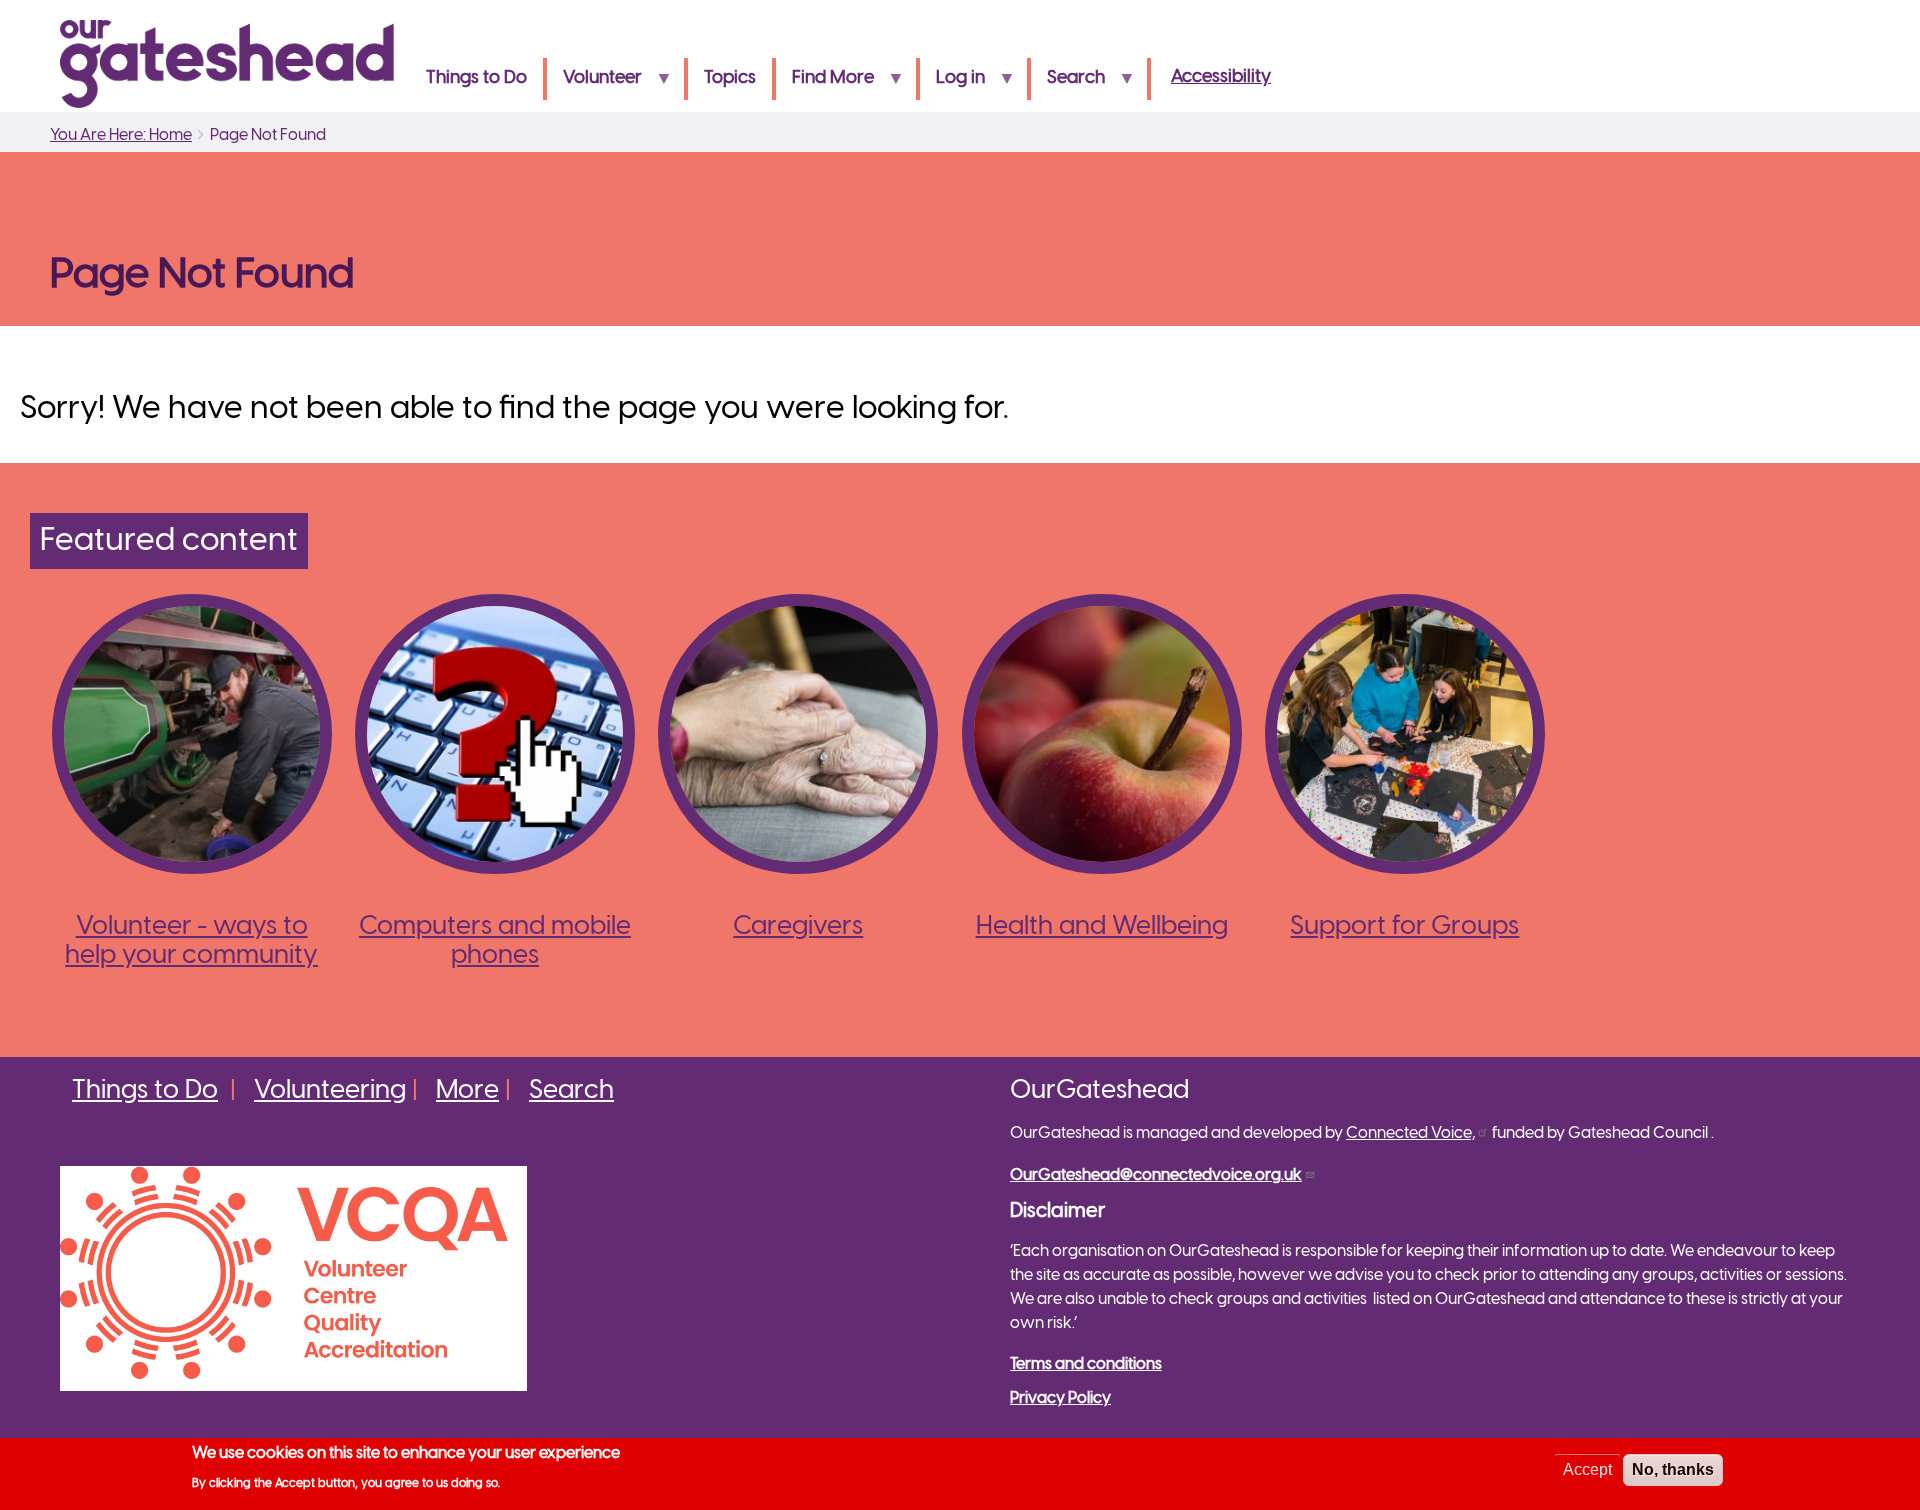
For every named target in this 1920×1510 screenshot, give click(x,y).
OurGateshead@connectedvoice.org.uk (1156, 1175)
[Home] (235, 64)
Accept (1587, 1469)
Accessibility (1221, 77)
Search (571, 1091)
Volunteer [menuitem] (594, 84)
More (467, 1091)
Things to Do (145, 1091)
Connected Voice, (1410, 1133)
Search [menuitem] (1068, 84)
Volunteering (330, 1091)
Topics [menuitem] (730, 78)
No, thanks (1673, 1469)
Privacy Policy (1060, 1398)
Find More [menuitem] (825, 84)
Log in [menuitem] (952, 84)
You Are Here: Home (121, 135)
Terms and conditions (1086, 1364)
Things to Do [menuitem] (476, 78)
